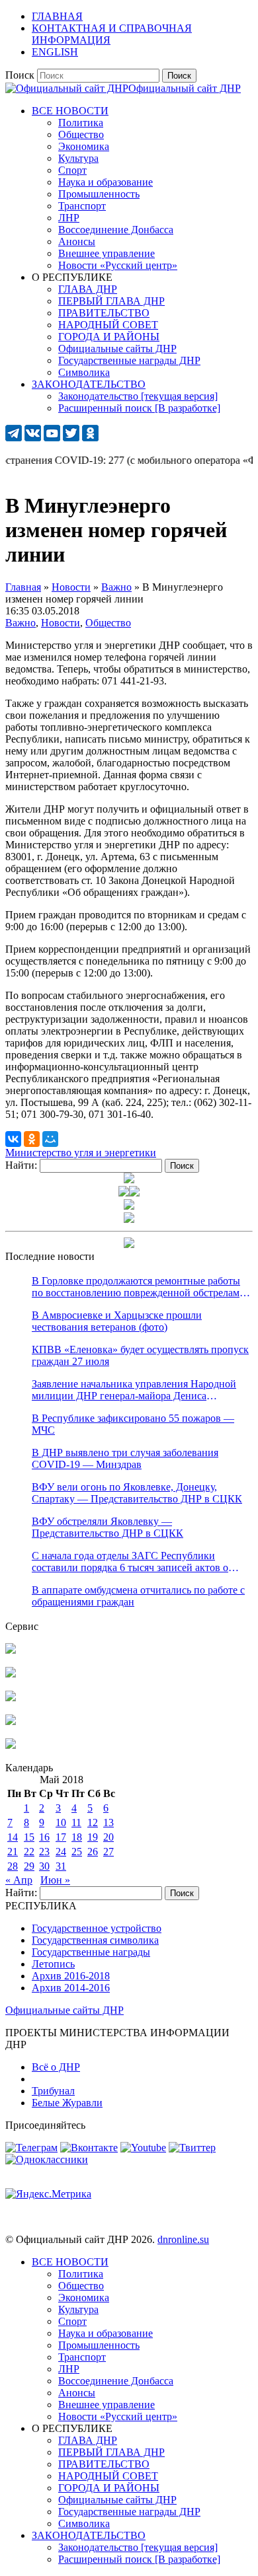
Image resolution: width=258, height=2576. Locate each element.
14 (13, 1837)
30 (44, 1866)
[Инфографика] (11, 1745)
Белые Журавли (67, 2103)
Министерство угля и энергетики (81, 1153)
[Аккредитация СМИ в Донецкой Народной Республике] (11, 1650)
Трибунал (53, 2091)
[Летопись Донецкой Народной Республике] (11, 1721)
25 (77, 1852)
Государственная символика (95, 1940)
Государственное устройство (97, 1928)
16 (44, 1837)
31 (61, 1866)
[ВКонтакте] (13, 1139)
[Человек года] (134, 1193)
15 (29, 1837)
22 (29, 1852)
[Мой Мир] (50, 1139)
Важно (21, 623)
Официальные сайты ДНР (64, 2010)
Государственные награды (91, 1952)
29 (29, 1866)
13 (108, 1822)
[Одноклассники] (32, 1139)
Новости (61, 623)
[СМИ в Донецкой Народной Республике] (11, 1674)
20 (108, 1837)
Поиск (20, 75)
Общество (108, 623)
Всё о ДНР (56, 2067)
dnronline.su (183, 2239)
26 (93, 1852)
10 (61, 1822)
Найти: (21, 1165)
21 (13, 1852)
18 (77, 1837)
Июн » (55, 1880)
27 (108, 1852)
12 (93, 1822)
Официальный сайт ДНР (185, 88)
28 (13, 1866)
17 (61, 1837)
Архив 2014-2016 (71, 1988)
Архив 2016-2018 (71, 1976)
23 (44, 1852)
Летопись (53, 1964)
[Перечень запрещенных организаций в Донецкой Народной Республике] (11, 1698)
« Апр (19, 1880)
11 (76, 1822)
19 (93, 1837)
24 (61, 1852)
